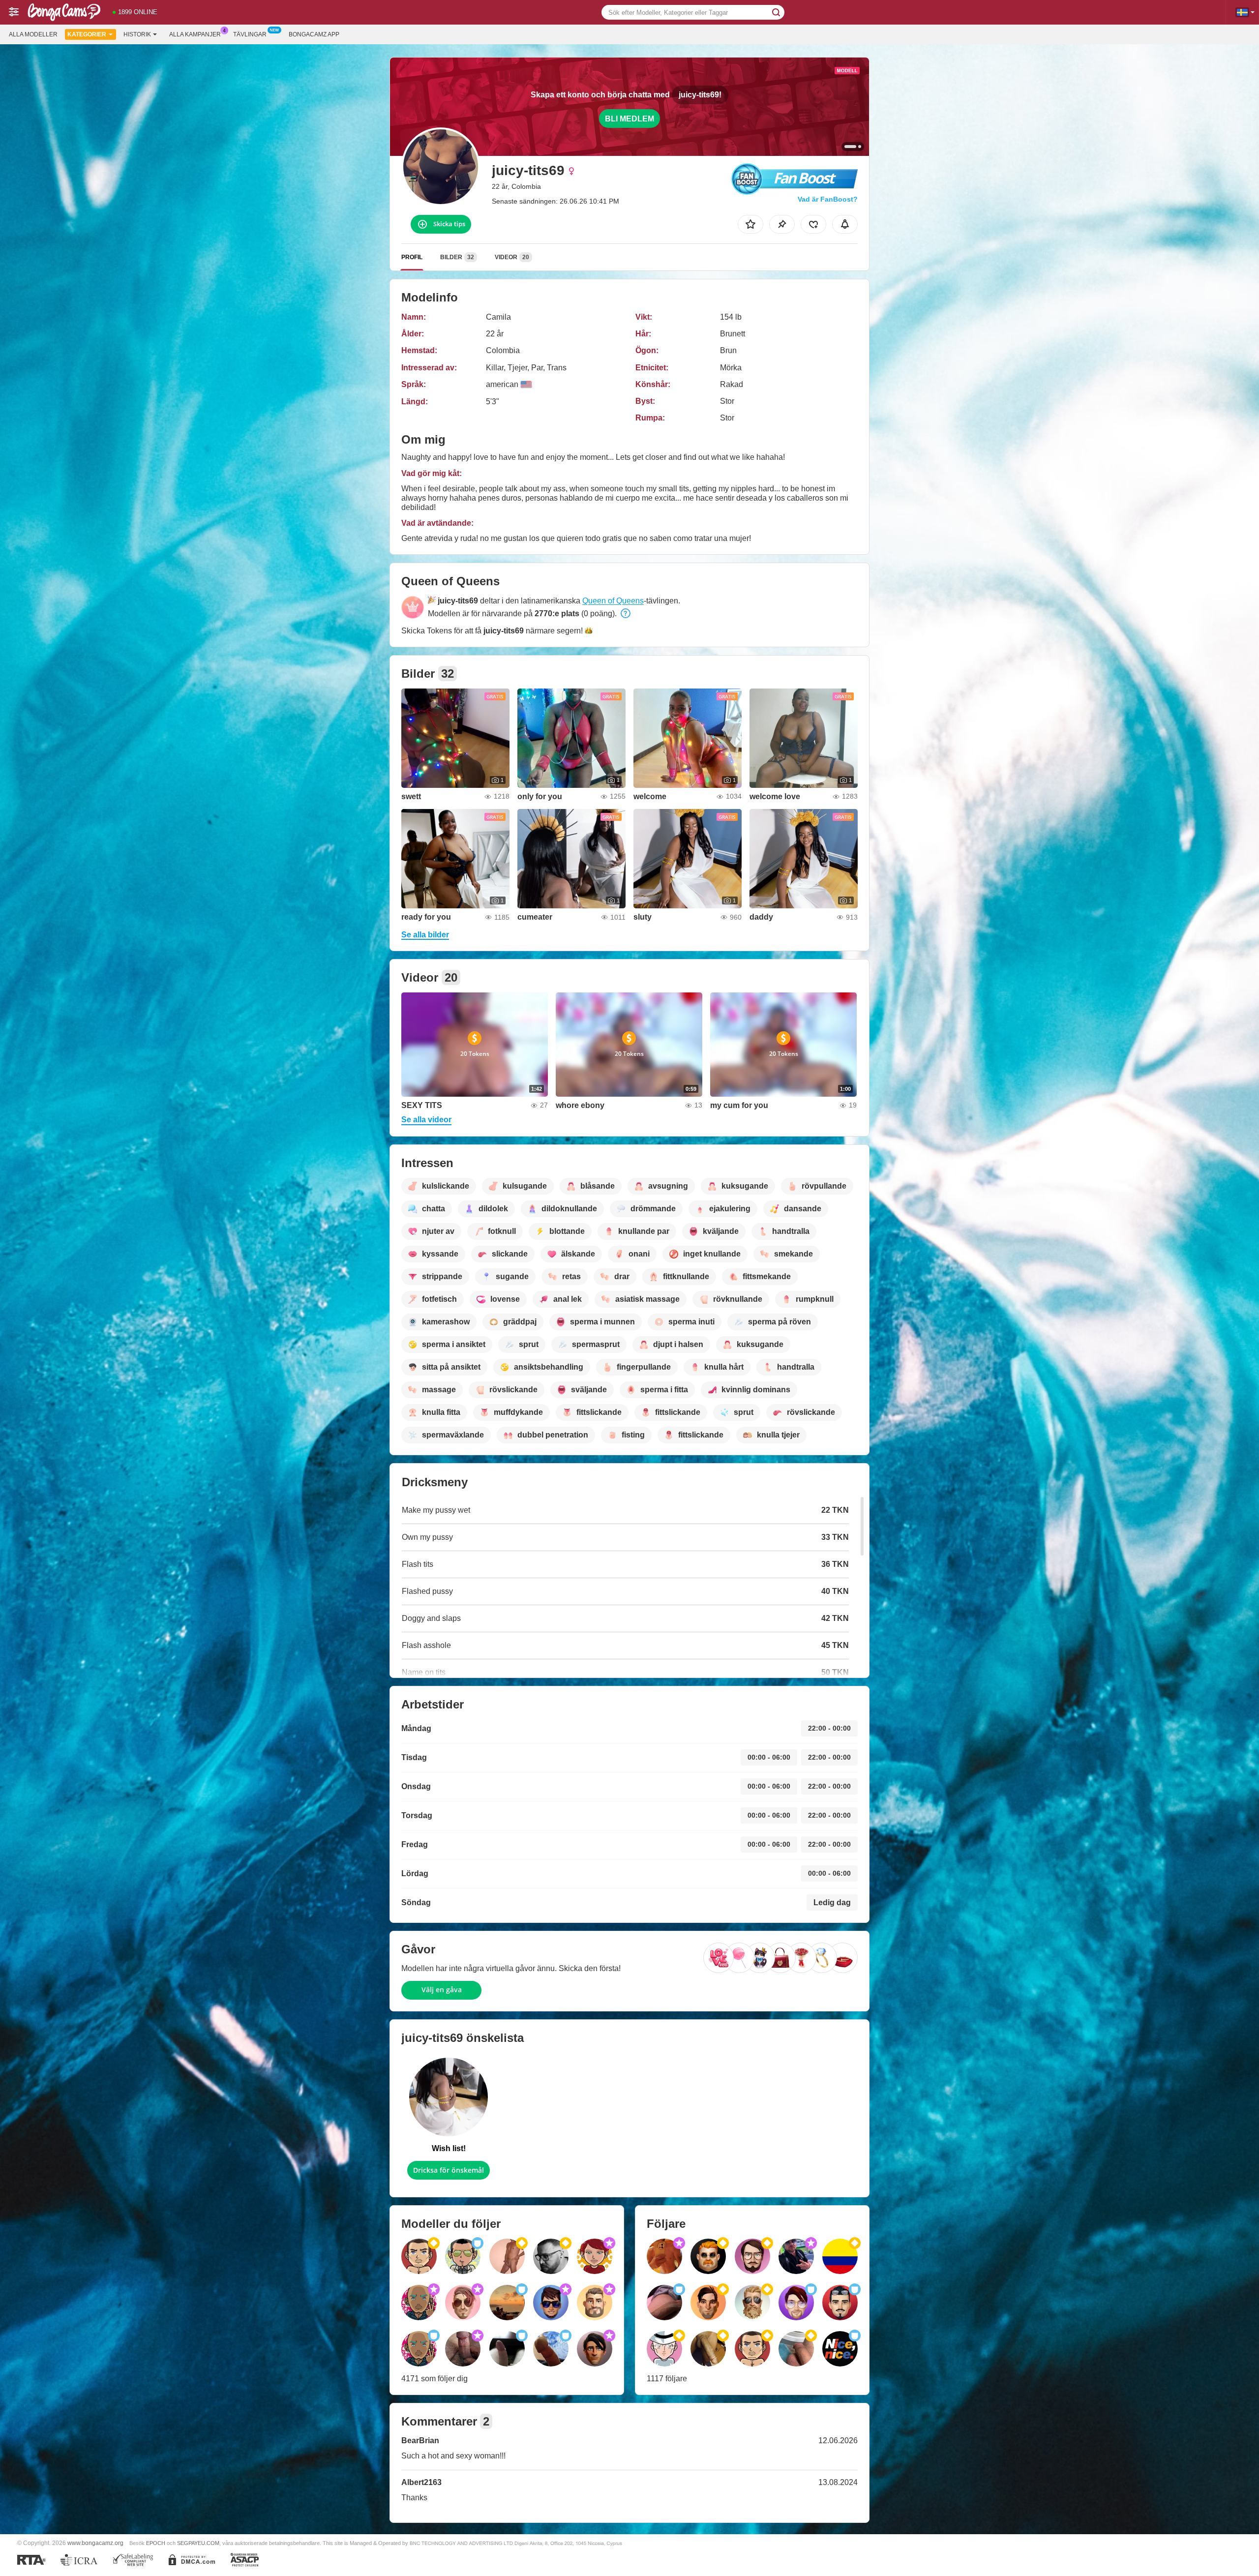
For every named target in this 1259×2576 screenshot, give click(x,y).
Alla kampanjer (195, 34)
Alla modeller (33, 34)
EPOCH (156, 2543)
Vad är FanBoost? (828, 199)
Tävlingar (250, 34)
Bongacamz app (314, 34)
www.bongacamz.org (95, 2543)
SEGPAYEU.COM (198, 2543)
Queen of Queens (613, 601)
